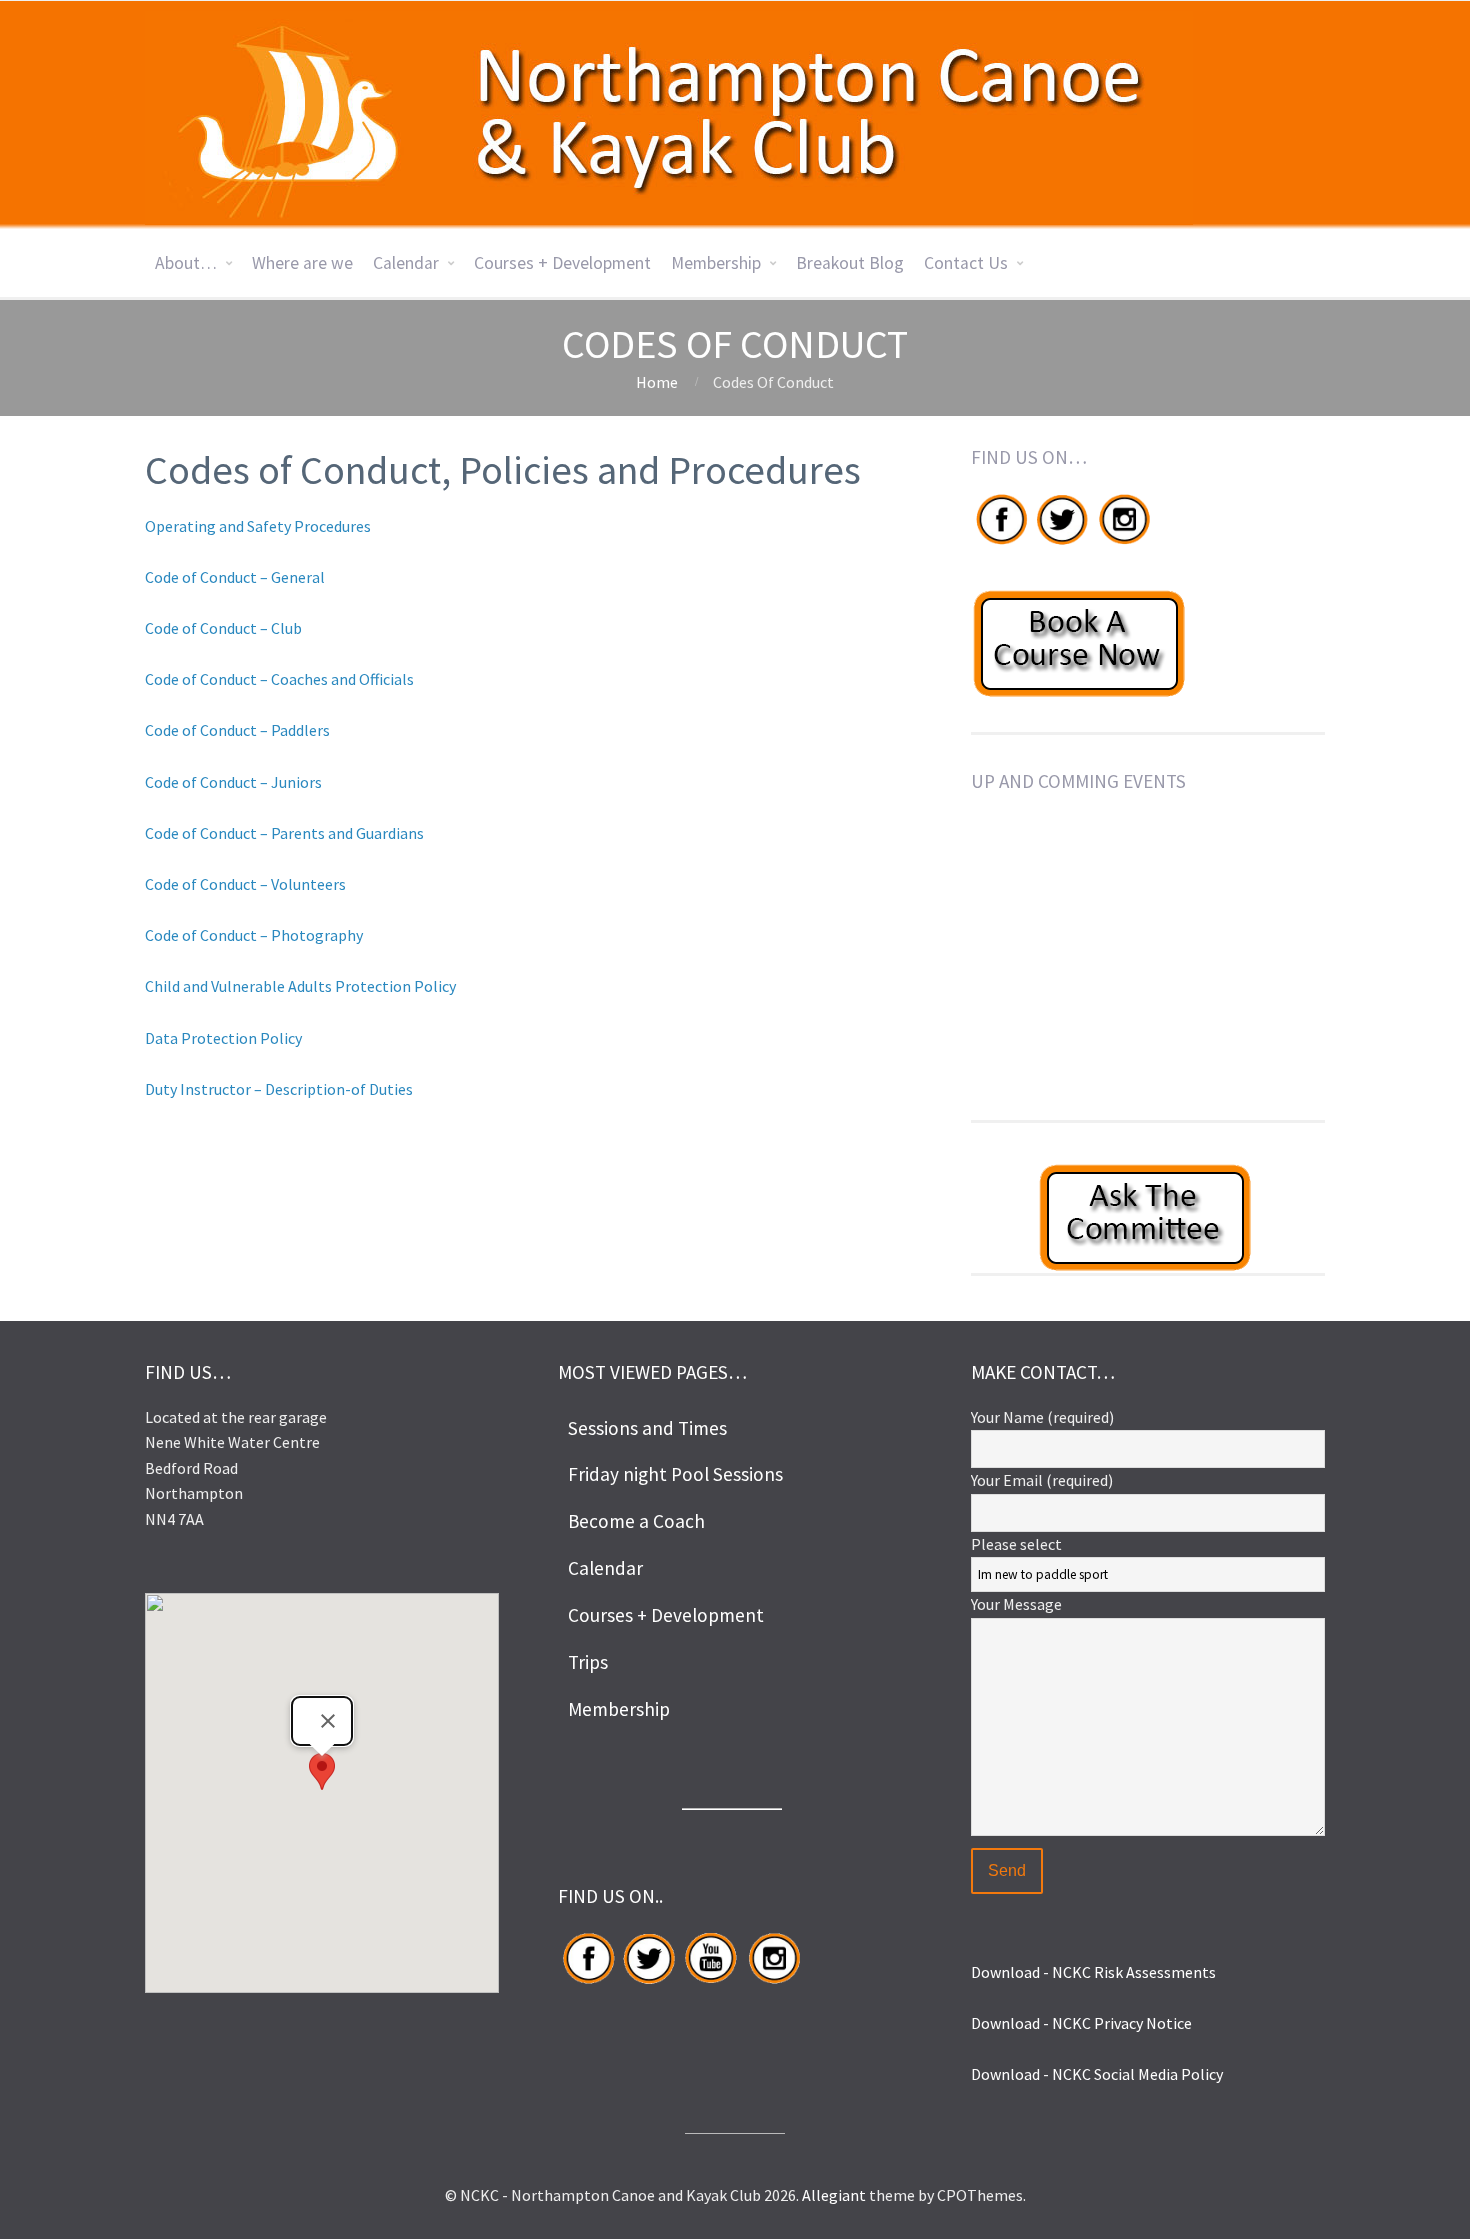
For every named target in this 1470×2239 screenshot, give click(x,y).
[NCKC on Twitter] (1061, 544)
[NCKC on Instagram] (1124, 544)
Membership (716, 263)
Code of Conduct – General (235, 577)
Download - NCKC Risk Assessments (1093, 1972)
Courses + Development (562, 263)
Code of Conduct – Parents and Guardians (284, 833)
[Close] (328, 1721)
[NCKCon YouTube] (711, 1983)
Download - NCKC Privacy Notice (1081, 2023)
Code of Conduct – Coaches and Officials (279, 679)
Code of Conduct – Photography (254, 935)
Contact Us (966, 263)
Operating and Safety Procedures (258, 526)
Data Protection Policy (223, 1038)
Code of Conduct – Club (223, 628)
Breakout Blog (850, 263)
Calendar (406, 263)
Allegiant (834, 2195)
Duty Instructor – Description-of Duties (279, 1089)
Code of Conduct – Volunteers (245, 884)
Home (657, 382)
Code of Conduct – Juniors (233, 782)
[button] (322, 1774)
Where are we (302, 263)
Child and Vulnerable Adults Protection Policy (300, 986)
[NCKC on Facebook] (1001, 544)
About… (186, 263)
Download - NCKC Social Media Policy (1097, 2074)
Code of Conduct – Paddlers (237, 730)
